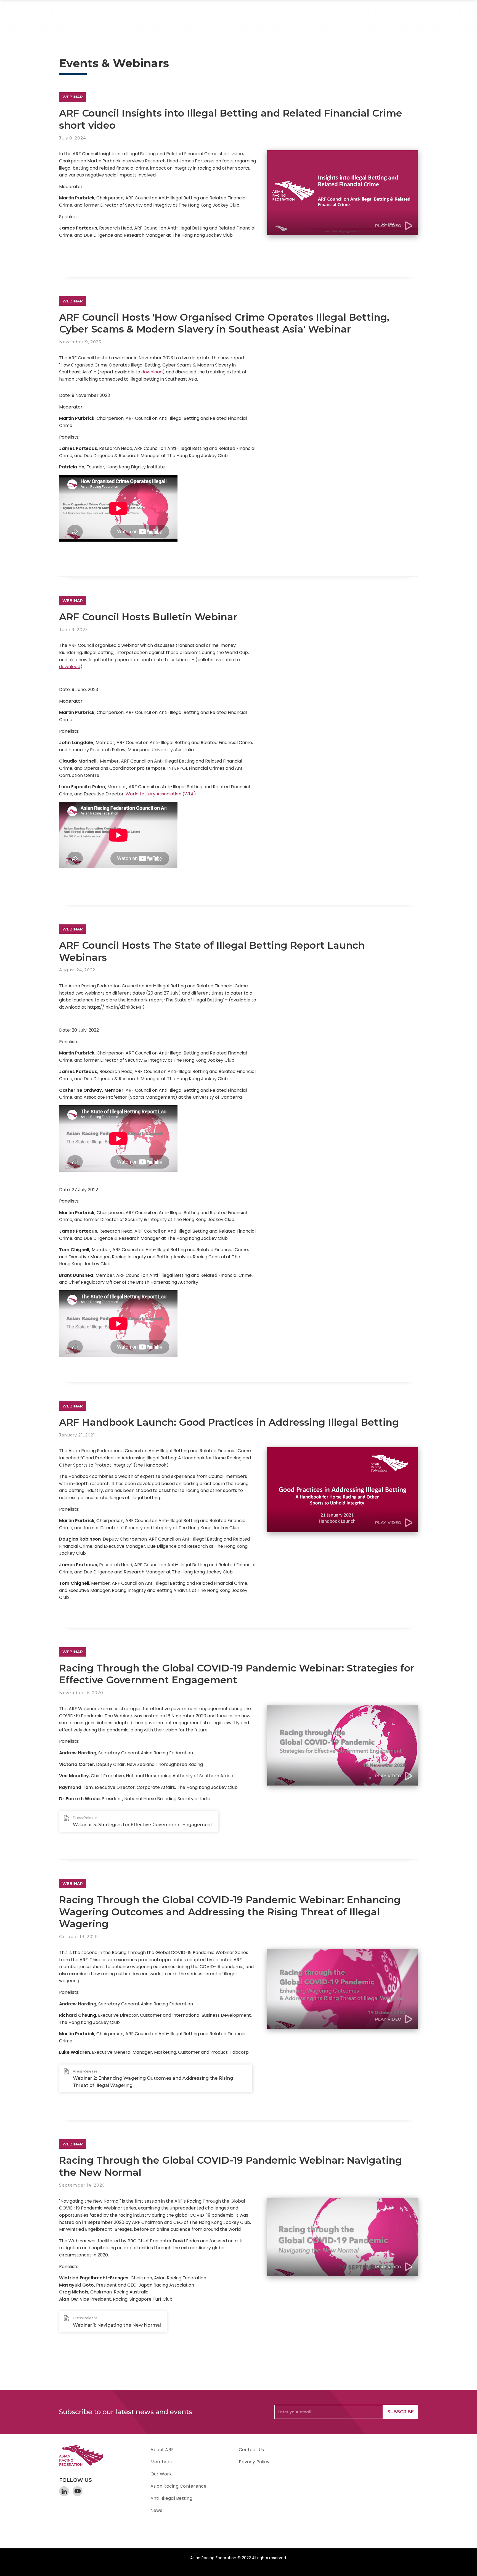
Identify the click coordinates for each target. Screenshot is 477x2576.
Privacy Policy (254, 2462)
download (152, 372)
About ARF (162, 2450)
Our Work (161, 2474)
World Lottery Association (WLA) (161, 794)
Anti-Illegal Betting (171, 2498)
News (156, 2510)
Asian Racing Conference (179, 2486)
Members (161, 2462)
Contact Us (251, 2450)
